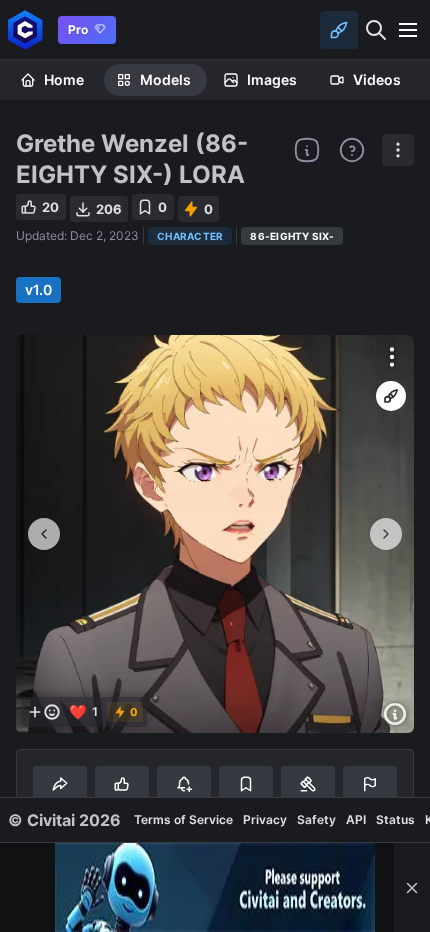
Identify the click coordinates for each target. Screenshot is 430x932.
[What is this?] (307, 150)
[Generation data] (395, 714)
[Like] (122, 784)
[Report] (370, 784)
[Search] (376, 30)
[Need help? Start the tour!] (352, 150)
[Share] (60, 784)
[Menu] (408, 30)
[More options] (392, 357)
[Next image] (386, 534)
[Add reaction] (44, 712)
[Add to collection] (246, 784)
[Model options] (398, 150)
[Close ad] (412, 887)
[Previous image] (44, 534)
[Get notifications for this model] (184, 784)
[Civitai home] (25, 29)
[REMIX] (391, 396)
